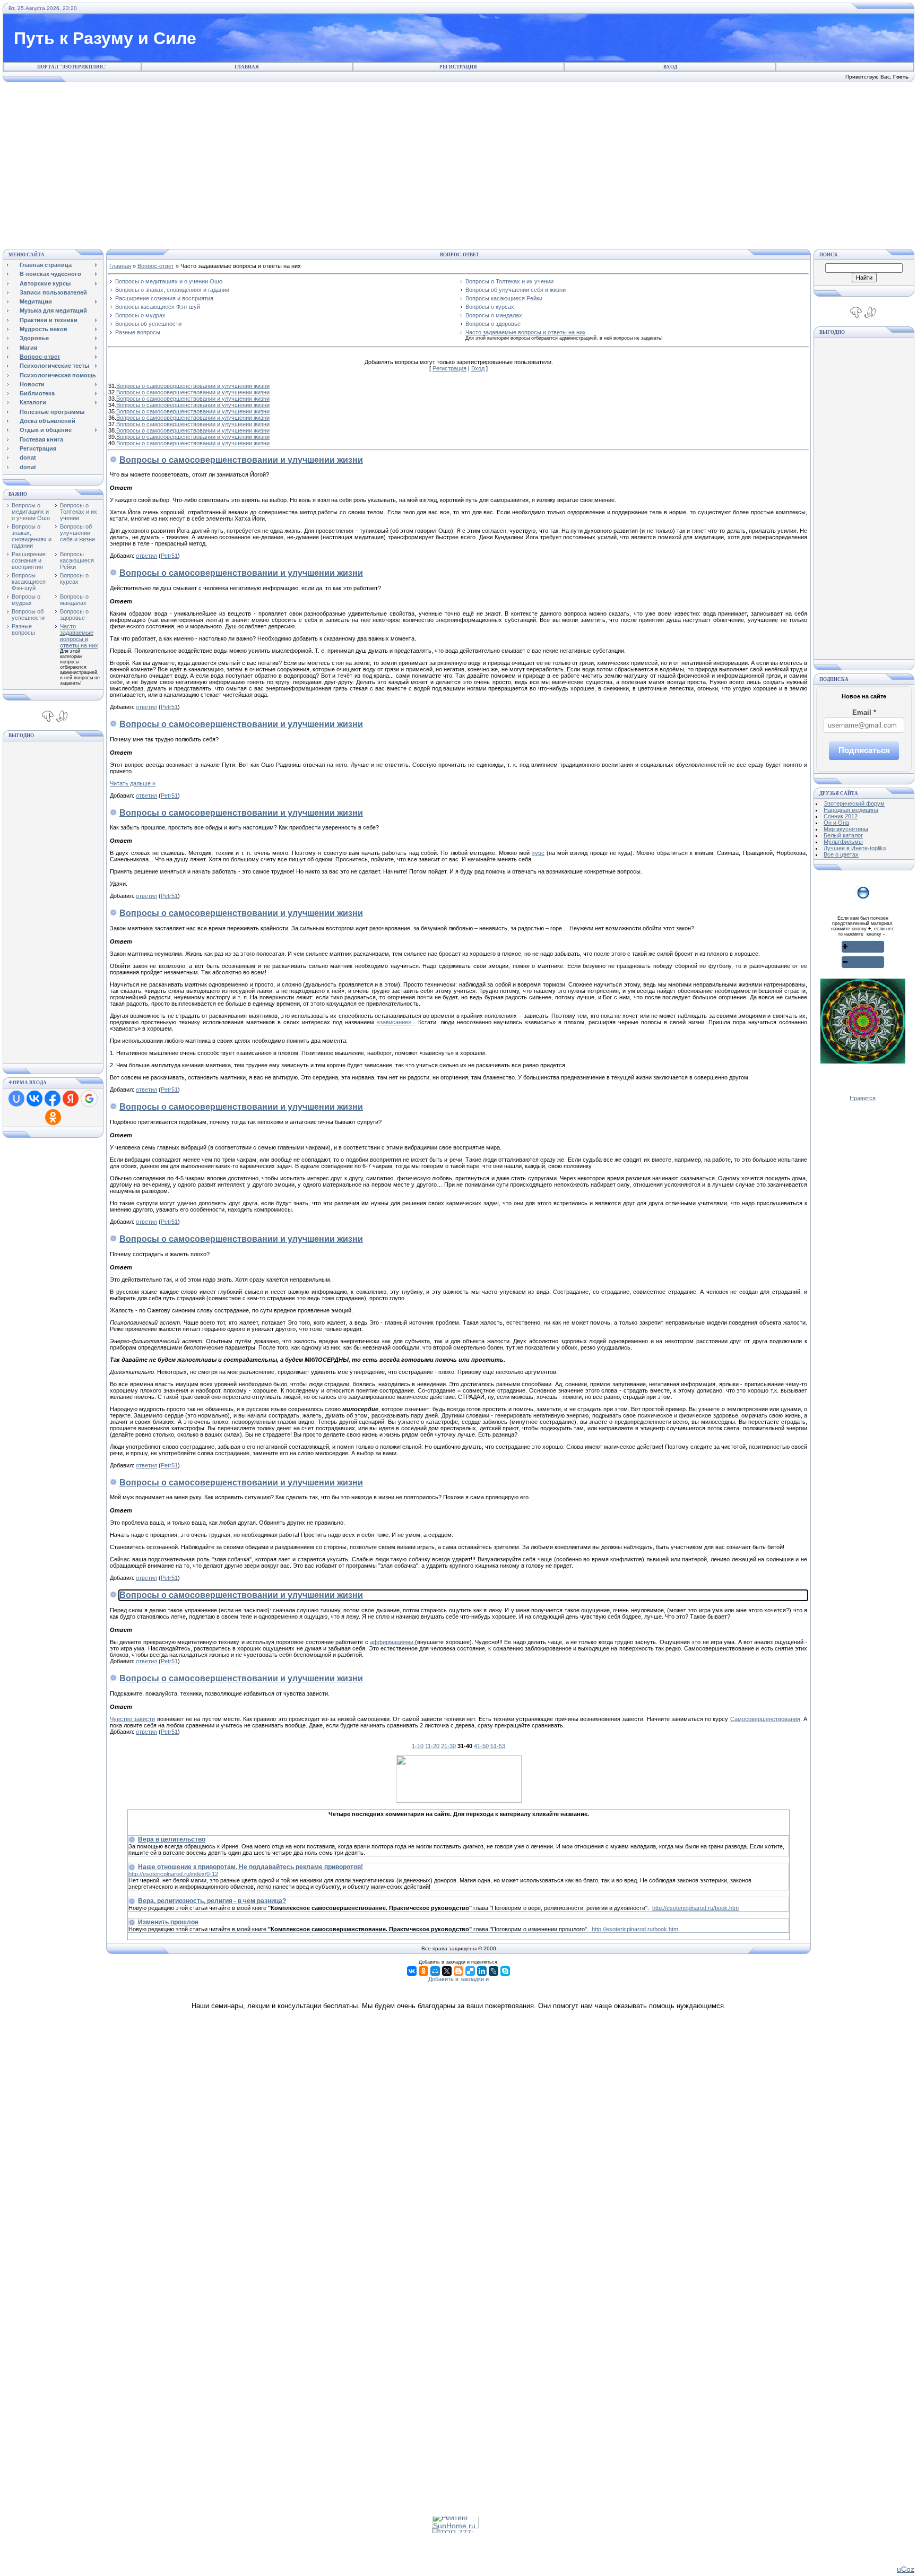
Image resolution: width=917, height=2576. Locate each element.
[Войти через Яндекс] (71, 1099)
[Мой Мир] (435, 1971)
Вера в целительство (172, 1839)
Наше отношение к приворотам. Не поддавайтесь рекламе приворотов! (250, 1867)
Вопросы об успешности (28, 615)
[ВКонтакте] (412, 1971)
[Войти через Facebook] (53, 1099)
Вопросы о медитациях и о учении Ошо (31, 512)
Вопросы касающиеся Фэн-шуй (29, 582)
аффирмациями (392, 1642)
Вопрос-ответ (156, 266)
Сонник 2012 (841, 816)
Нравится (863, 1098)
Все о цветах (841, 854)
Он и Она (836, 823)
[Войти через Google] (89, 1099)
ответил (146, 556)
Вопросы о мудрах (26, 600)
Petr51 (169, 556)
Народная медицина (851, 810)
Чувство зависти (132, 1719)
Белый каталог (843, 835)
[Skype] (505, 1971)
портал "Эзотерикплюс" (72, 67)
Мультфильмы (843, 842)
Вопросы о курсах (74, 578)
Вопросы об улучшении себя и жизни (77, 533)
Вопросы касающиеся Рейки (77, 560)
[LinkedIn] (482, 1971)
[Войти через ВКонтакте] (34, 1099)
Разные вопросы (23, 629)
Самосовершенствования (765, 1719)
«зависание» (395, 1022)
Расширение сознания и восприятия (29, 560)
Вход (670, 67)
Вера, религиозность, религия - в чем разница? (212, 1901)
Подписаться (864, 750)
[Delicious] (470, 1971)
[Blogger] (458, 1971)
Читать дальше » (133, 783)
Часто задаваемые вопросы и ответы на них (79, 636)
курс (538, 853)
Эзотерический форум (854, 803)
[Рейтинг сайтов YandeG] (455, 2518)
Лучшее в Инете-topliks (855, 848)
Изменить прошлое (168, 1922)
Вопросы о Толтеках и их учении (79, 512)
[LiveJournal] (494, 1971)
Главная (247, 67)
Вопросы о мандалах (74, 600)
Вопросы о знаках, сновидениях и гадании (32, 536)
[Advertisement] (458, 164)
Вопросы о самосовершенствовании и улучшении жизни (193, 386)
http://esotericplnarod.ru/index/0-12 (173, 1874)
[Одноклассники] (423, 1971)
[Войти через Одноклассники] (53, 1117)
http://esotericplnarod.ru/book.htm (695, 1908)
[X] (447, 1971)
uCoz (906, 2569)
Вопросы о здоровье (74, 615)
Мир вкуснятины (846, 829)
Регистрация (458, 67)
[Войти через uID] (16, 1099)
